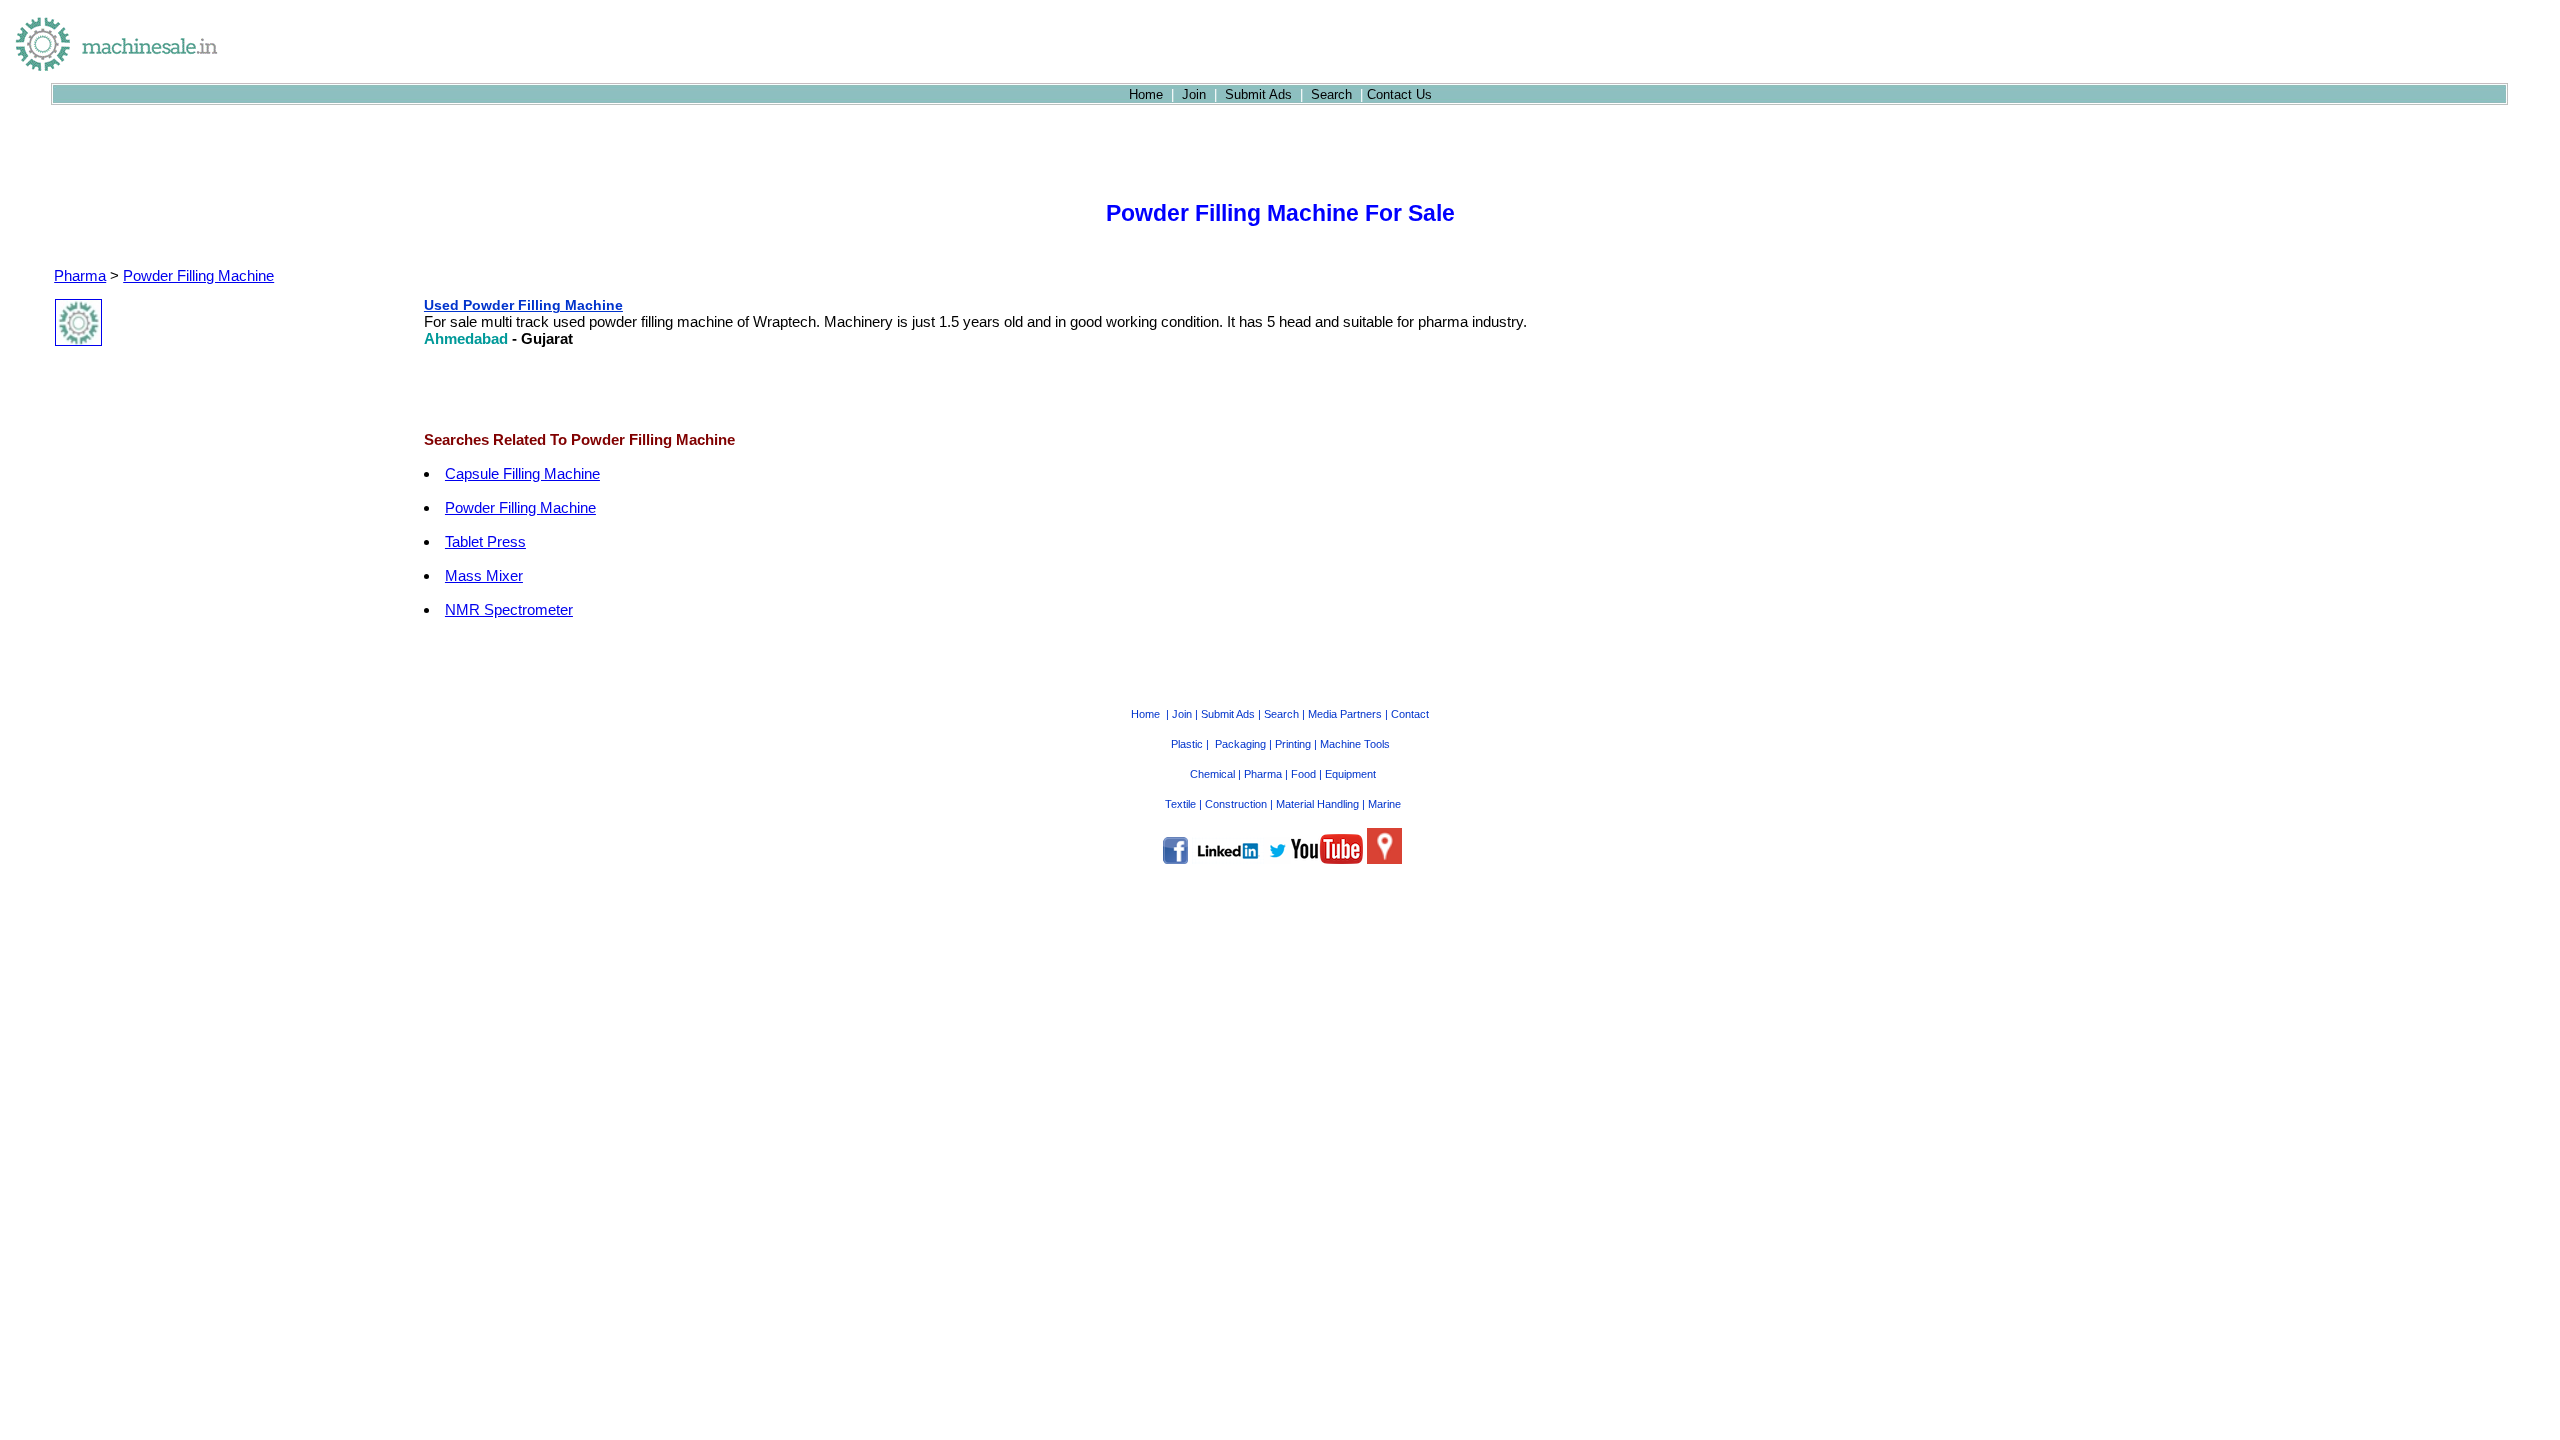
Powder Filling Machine (198, 275)
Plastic (1187, 744)
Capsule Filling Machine (522, 473)
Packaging (1240, 744)
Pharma (80, 275)
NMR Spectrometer (509, 609)
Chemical (1212, 774)
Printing (1293, 744)
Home (1146, 94)
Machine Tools (1355, 744)
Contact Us (1399, 94)
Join (1194, 94)
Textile (1180, 804)
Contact (1410, 714)
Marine (1384, 804)
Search (1331, 94)
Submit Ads (1258, 94)
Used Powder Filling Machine (523, 305)
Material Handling (1317, 804)
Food (1303, 774)
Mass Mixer (484, 575)
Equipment (1350, 774)
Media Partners (1345, 714)
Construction (1236, 804)
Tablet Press (485, 541)
